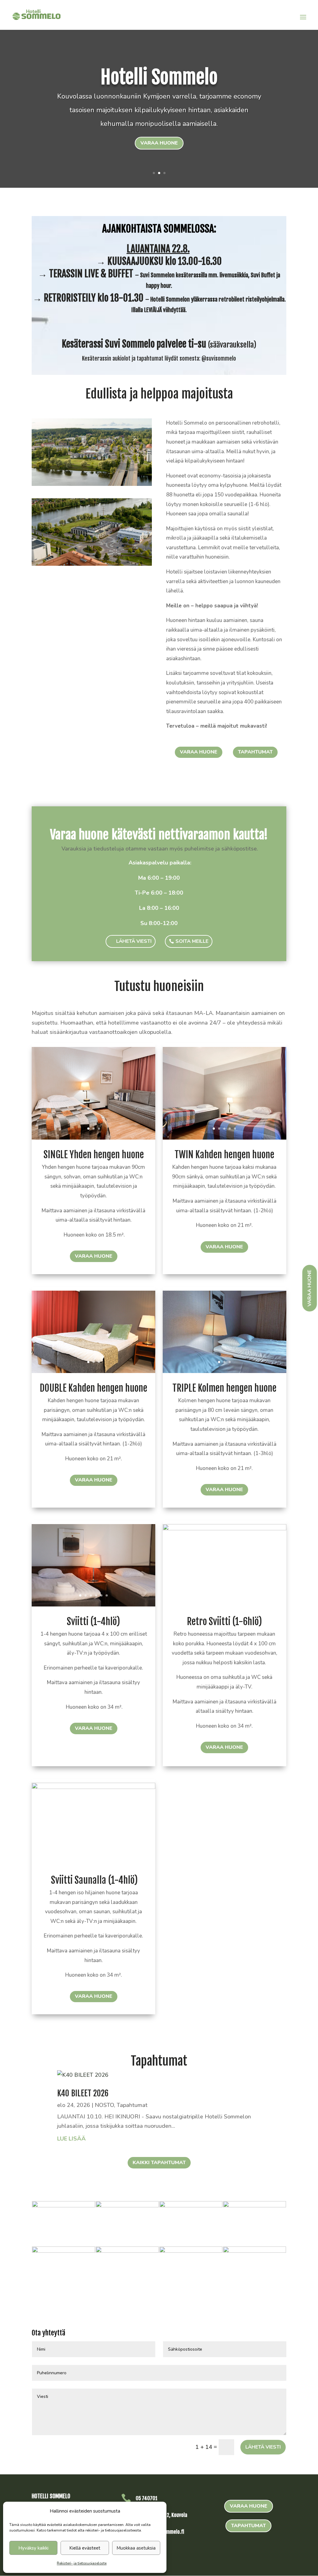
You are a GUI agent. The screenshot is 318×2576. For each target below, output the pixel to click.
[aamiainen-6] (254, 2205)
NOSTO (104, 2105)
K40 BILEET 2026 (83, 2093)
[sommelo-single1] (64, 2205)
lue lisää (71, 2139)
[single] (93, 1138)
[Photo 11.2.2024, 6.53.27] (191, 2251)
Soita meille (192, 941)
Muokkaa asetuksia (136, 2548)
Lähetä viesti (134, 941)
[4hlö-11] (93, 1605)
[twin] (224, 1138)
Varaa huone (159, 143)
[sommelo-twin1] (127, 2251)
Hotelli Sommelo (159, 77)
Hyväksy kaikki (33, 2548)
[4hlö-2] (224, 1528)
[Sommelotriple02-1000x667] (224, 1371)
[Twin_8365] (64, 2251)
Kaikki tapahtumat (159, 2163)
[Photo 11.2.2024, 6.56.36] (127, 2205)
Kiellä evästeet (85, 2548)
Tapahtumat (255, 752)
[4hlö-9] (93, 1787)
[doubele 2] (93, 1371)
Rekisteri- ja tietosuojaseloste (82, 2563)
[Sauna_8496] (254, 2251)
